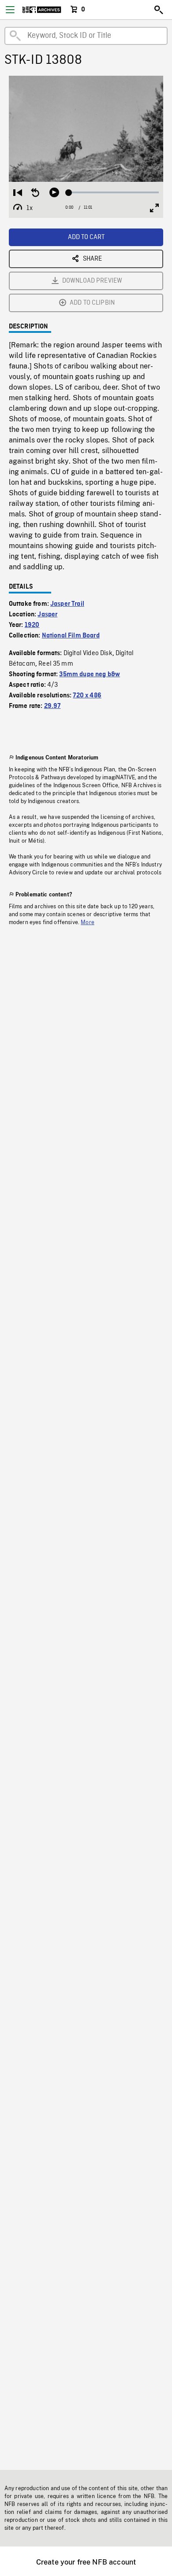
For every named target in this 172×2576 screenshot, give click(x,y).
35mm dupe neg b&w (90, 674)
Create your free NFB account (86, 2562)
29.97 (52, 706)
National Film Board (71, 636)
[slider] (114, 192)
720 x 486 (87, 696)
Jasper (47, 615)
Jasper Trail (67, 604)
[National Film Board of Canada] (42, 10)
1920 (32, 625)
